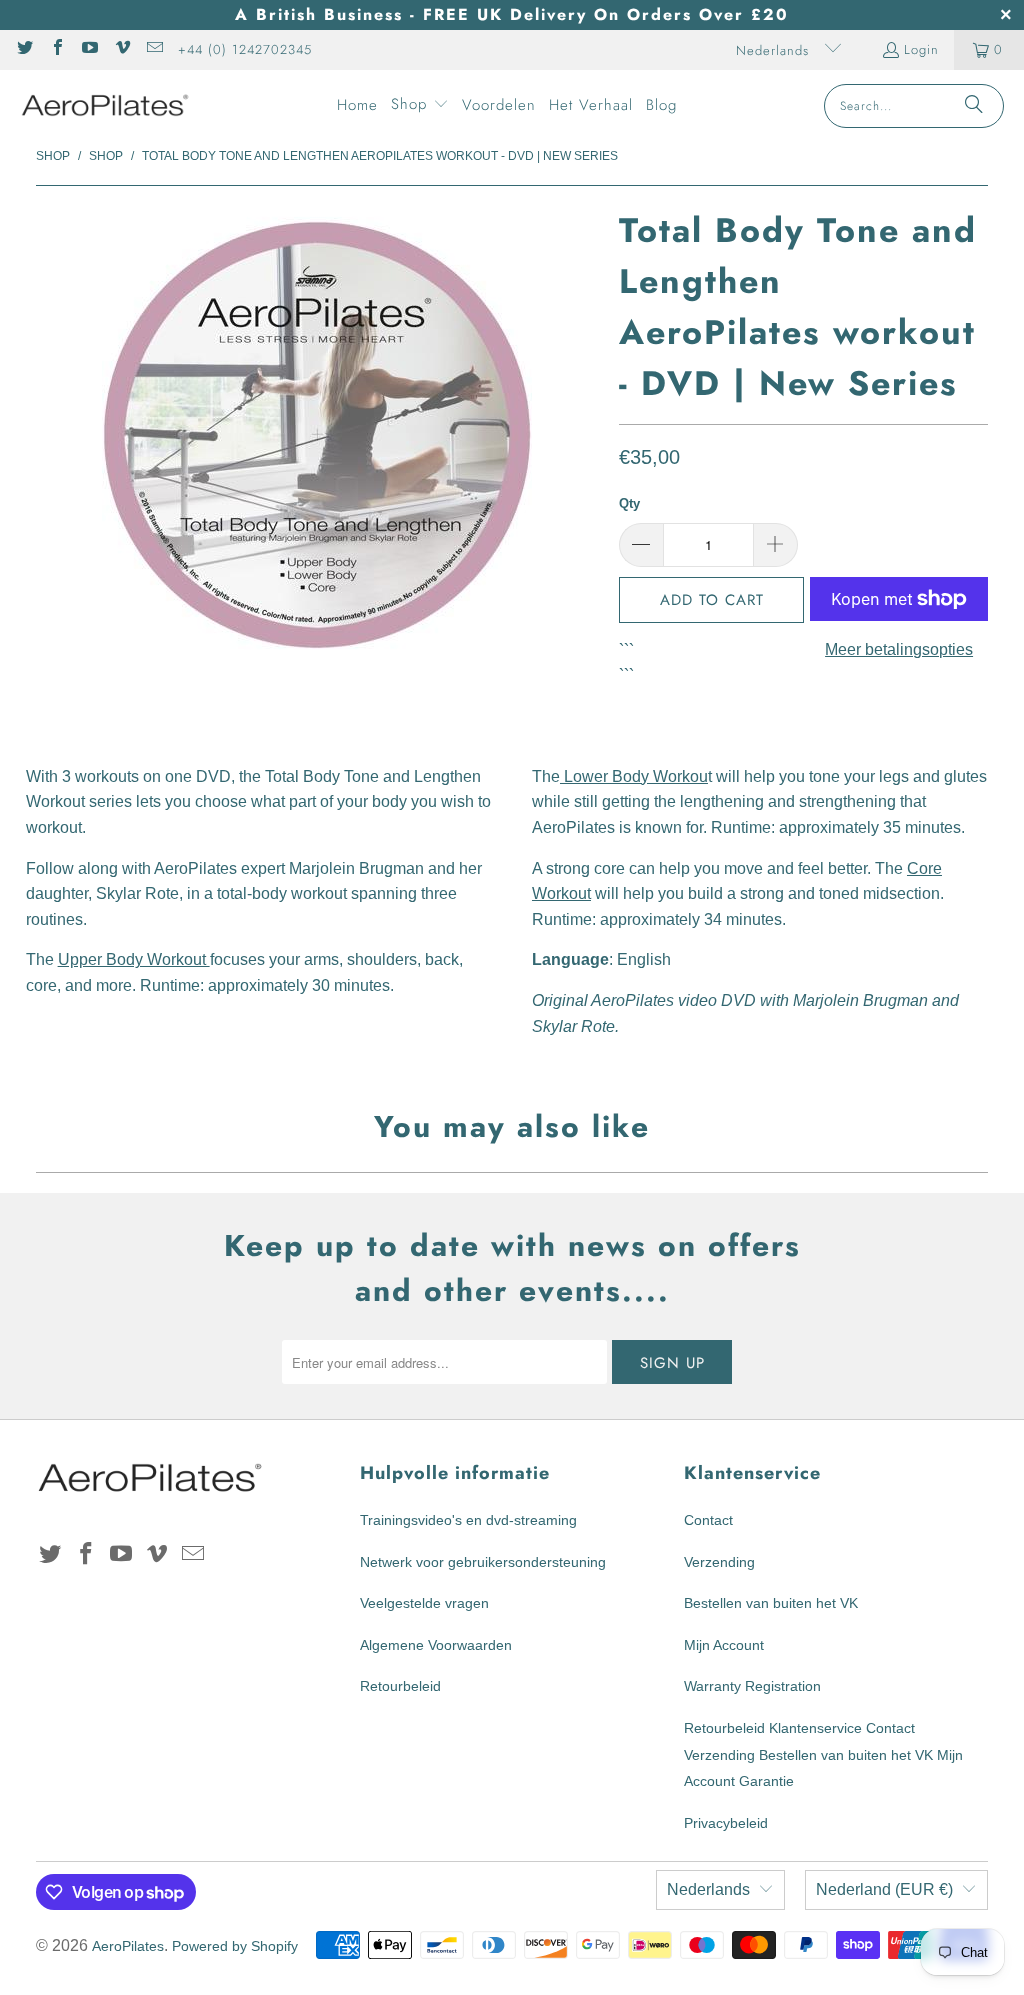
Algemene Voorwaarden (436, 1645)
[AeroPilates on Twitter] (24, 49)
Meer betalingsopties (899, 649)
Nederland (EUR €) (884, 1889)
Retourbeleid (400, 1686)
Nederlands (775, 50)
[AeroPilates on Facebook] (56, 49)
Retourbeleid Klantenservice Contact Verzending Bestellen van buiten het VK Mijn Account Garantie (823, 1754)
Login (921, 49)
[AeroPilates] (105, 105)
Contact (708, 1520)
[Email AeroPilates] (154, 49)
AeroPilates (128, 1946)
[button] (420, 106)
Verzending (719, 1562)
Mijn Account (724, 1645)
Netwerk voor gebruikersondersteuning (483, 1562)
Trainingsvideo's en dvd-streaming (468, 1520)
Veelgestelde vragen (424, 1603)
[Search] (974, 106)
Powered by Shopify (235, 1946)
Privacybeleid (726, 1823)
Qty (629, 503)
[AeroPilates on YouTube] (89, 49)
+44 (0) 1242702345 (245, 49)
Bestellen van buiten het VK (771, 1603)
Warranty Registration (752, 1686)
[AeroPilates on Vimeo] (121, 49)
